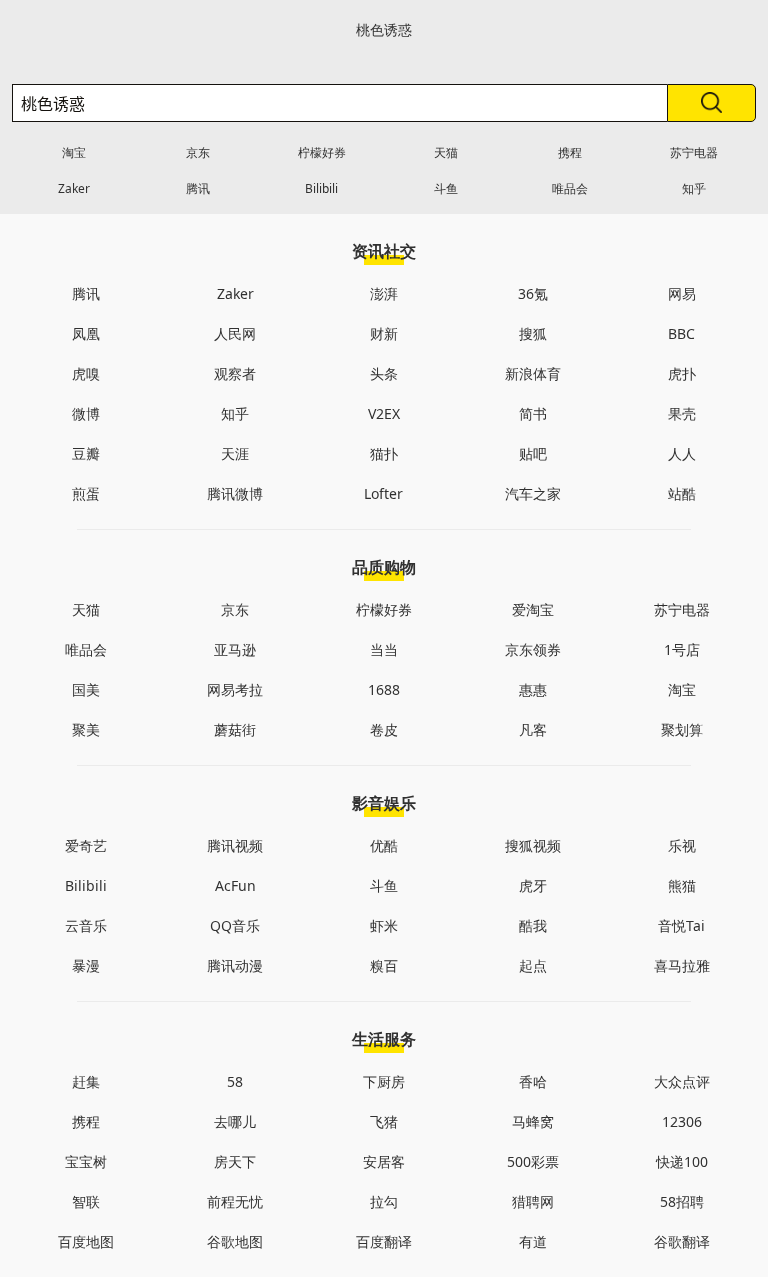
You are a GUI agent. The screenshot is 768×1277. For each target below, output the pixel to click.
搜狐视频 (533, 845)
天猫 (446, 152)
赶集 (86, 1081)
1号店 (682, 649)
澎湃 (384, 293)
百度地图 (86, 1241)
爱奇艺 (86, 845)
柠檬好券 (322, 152)
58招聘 (682, 1201)
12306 (682, 1121)
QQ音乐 (235, 925)
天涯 (235, 453)
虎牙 (533, 885)
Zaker (74, 188)
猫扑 (384, 453)
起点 (533, 965)
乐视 (682, 845)
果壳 (682, 413)
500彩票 (533, 1161)
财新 (384, 333)
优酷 (384, 845)
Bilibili (321, 188)
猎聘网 (533, 1201)
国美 (86, 689)
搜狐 (533, 333)
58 (235, 1081)
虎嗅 (86, 373)
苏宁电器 (694, 152)
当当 (384, 649)
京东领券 (533, 649)
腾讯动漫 (235, 965)
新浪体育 (533, 373)
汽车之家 (533, 493)
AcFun (235, 885)
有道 (533, 1241)
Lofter (383, 493)
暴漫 (86, 965)
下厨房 (384, 1081)
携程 (570, 152)
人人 (682, 453)
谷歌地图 (235, 1241)
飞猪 (384, 1121)
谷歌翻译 (682, 1241)
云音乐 (86, 925)
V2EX (384, 413)
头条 (384, 373)
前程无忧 (235, 1201)
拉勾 (384, 1201)
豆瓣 (86, 453)
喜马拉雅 (682, 965)
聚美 (86, 729)
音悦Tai (681, 925)
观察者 (235, 373)
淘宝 (74, 152)
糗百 (384, 965)
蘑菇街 (235, 729)
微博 (86, 413)
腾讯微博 (235, 493)
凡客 (533, 729)
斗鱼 (446, 188)
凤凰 (86, 333)
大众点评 (682, 1081)
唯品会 (570, 188)
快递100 (682, 1161)
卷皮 (384, 729)
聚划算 (682, 729)
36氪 (533, 293)
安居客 (384, 1161)
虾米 (384, 925)
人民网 (235, 333)
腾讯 (198, 188)
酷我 (533, 925)
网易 (682, 293)
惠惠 (533, 689)
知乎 (694, 188)
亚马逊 (235, 649)
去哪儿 (235, 1121)
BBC (681, 333)
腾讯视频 (235, 845)
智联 (86, 1201)
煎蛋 (86, 493)
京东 (198, 152)
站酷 (682, 493)
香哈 (533, 1081)
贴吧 (533, 453)
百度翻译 (384, 1241)
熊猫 (682, 885)
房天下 (235, 1161)
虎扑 (682, 373)
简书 (533, 413)
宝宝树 (86, 1161)
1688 (384, 689)
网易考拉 (235, 689)
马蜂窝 (533, 1121)
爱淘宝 (533, 609)
